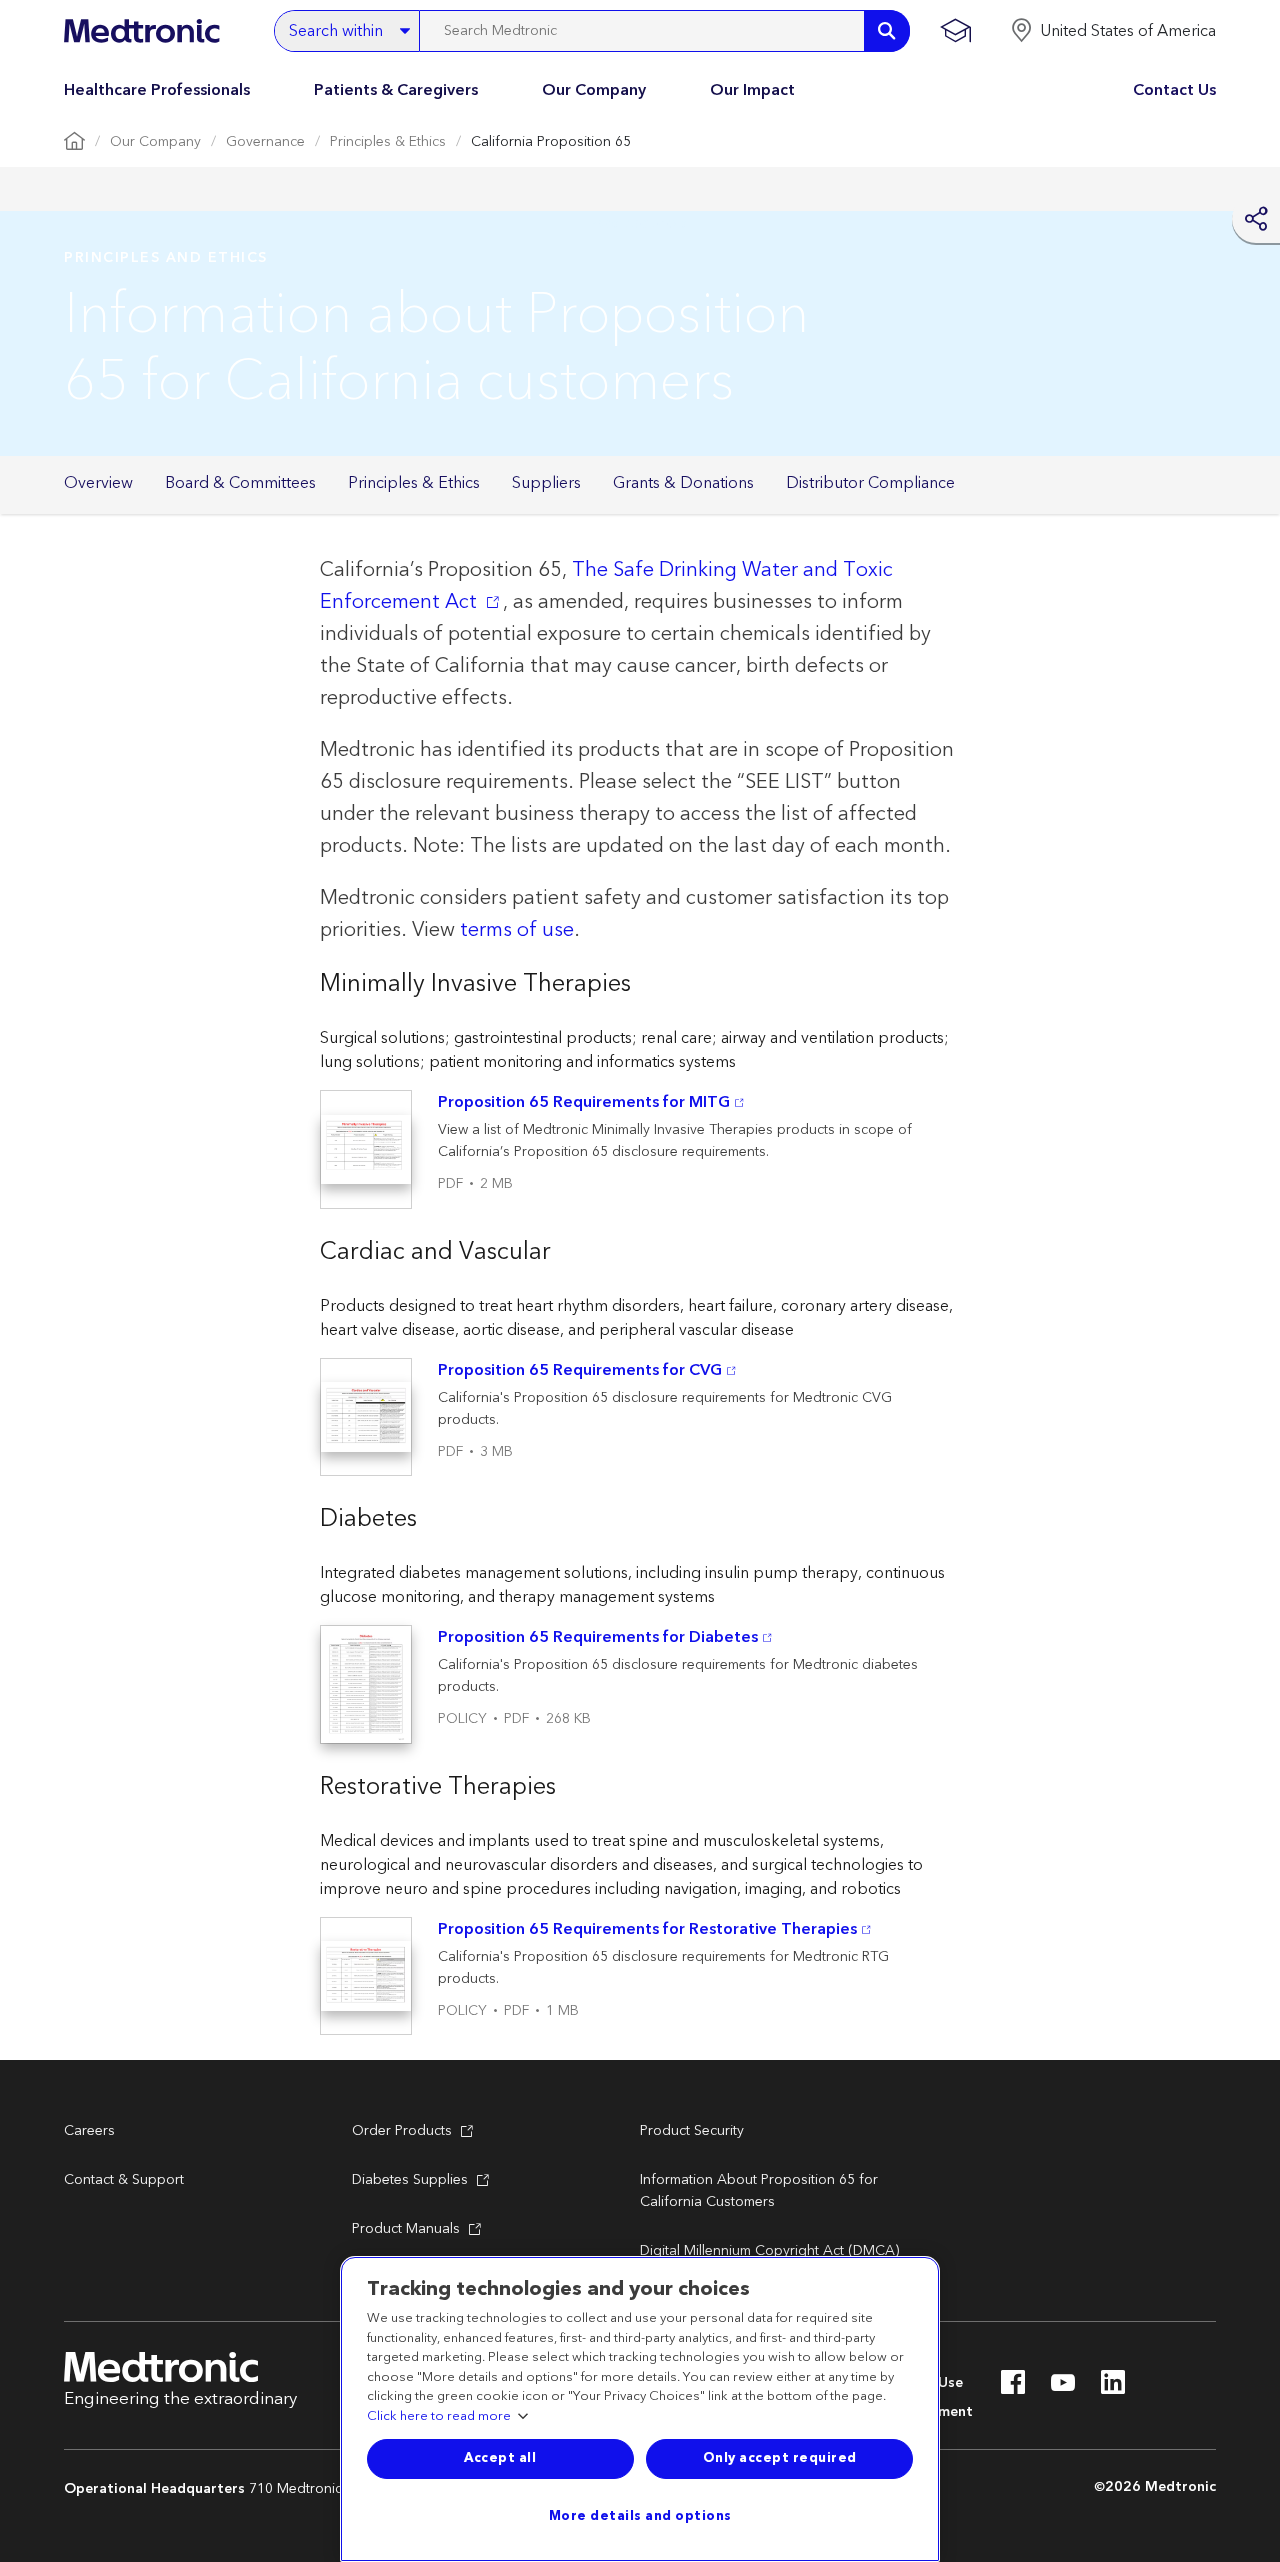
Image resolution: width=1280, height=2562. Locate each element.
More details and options (640, 2516)
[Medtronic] (141, 31)
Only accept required (780, 2458)
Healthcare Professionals (157, 90)
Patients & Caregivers (396, 90)
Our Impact (752, 90)
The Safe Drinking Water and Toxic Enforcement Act (606, 586)
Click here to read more (439, 2417)
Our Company (594, 90)
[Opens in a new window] (1013, 2388)
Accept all (500, 2458)
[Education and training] (955, 31)
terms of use (517, 930)
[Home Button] (74, 142)
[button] (1113, 31)
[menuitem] (98, 484)
